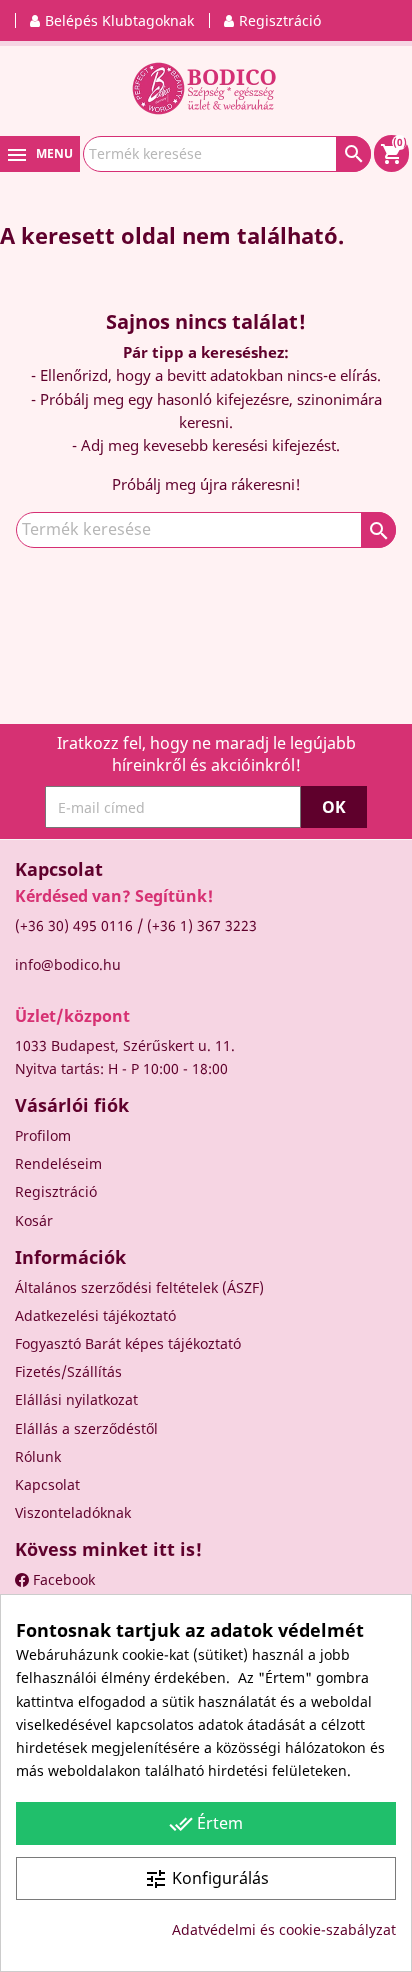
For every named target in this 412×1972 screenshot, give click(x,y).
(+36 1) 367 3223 (202, 925)
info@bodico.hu (68, 964)
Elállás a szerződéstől (86, 1428)
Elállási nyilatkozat (76, 1399)
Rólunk (38, 1456)
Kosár (34, 1220)
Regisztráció (56, 1191)
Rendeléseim (58, 1163)
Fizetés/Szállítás (68, 1371)
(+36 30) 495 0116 (74, 925)
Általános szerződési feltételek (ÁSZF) (139, 1287)
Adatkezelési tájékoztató (95, 1315)
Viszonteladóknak (73, 1512)
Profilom (43, 1135)
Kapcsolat (47, 1484)
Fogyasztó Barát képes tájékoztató (128, 1343)
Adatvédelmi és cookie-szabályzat (284, 1929)
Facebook (62, 1579)
